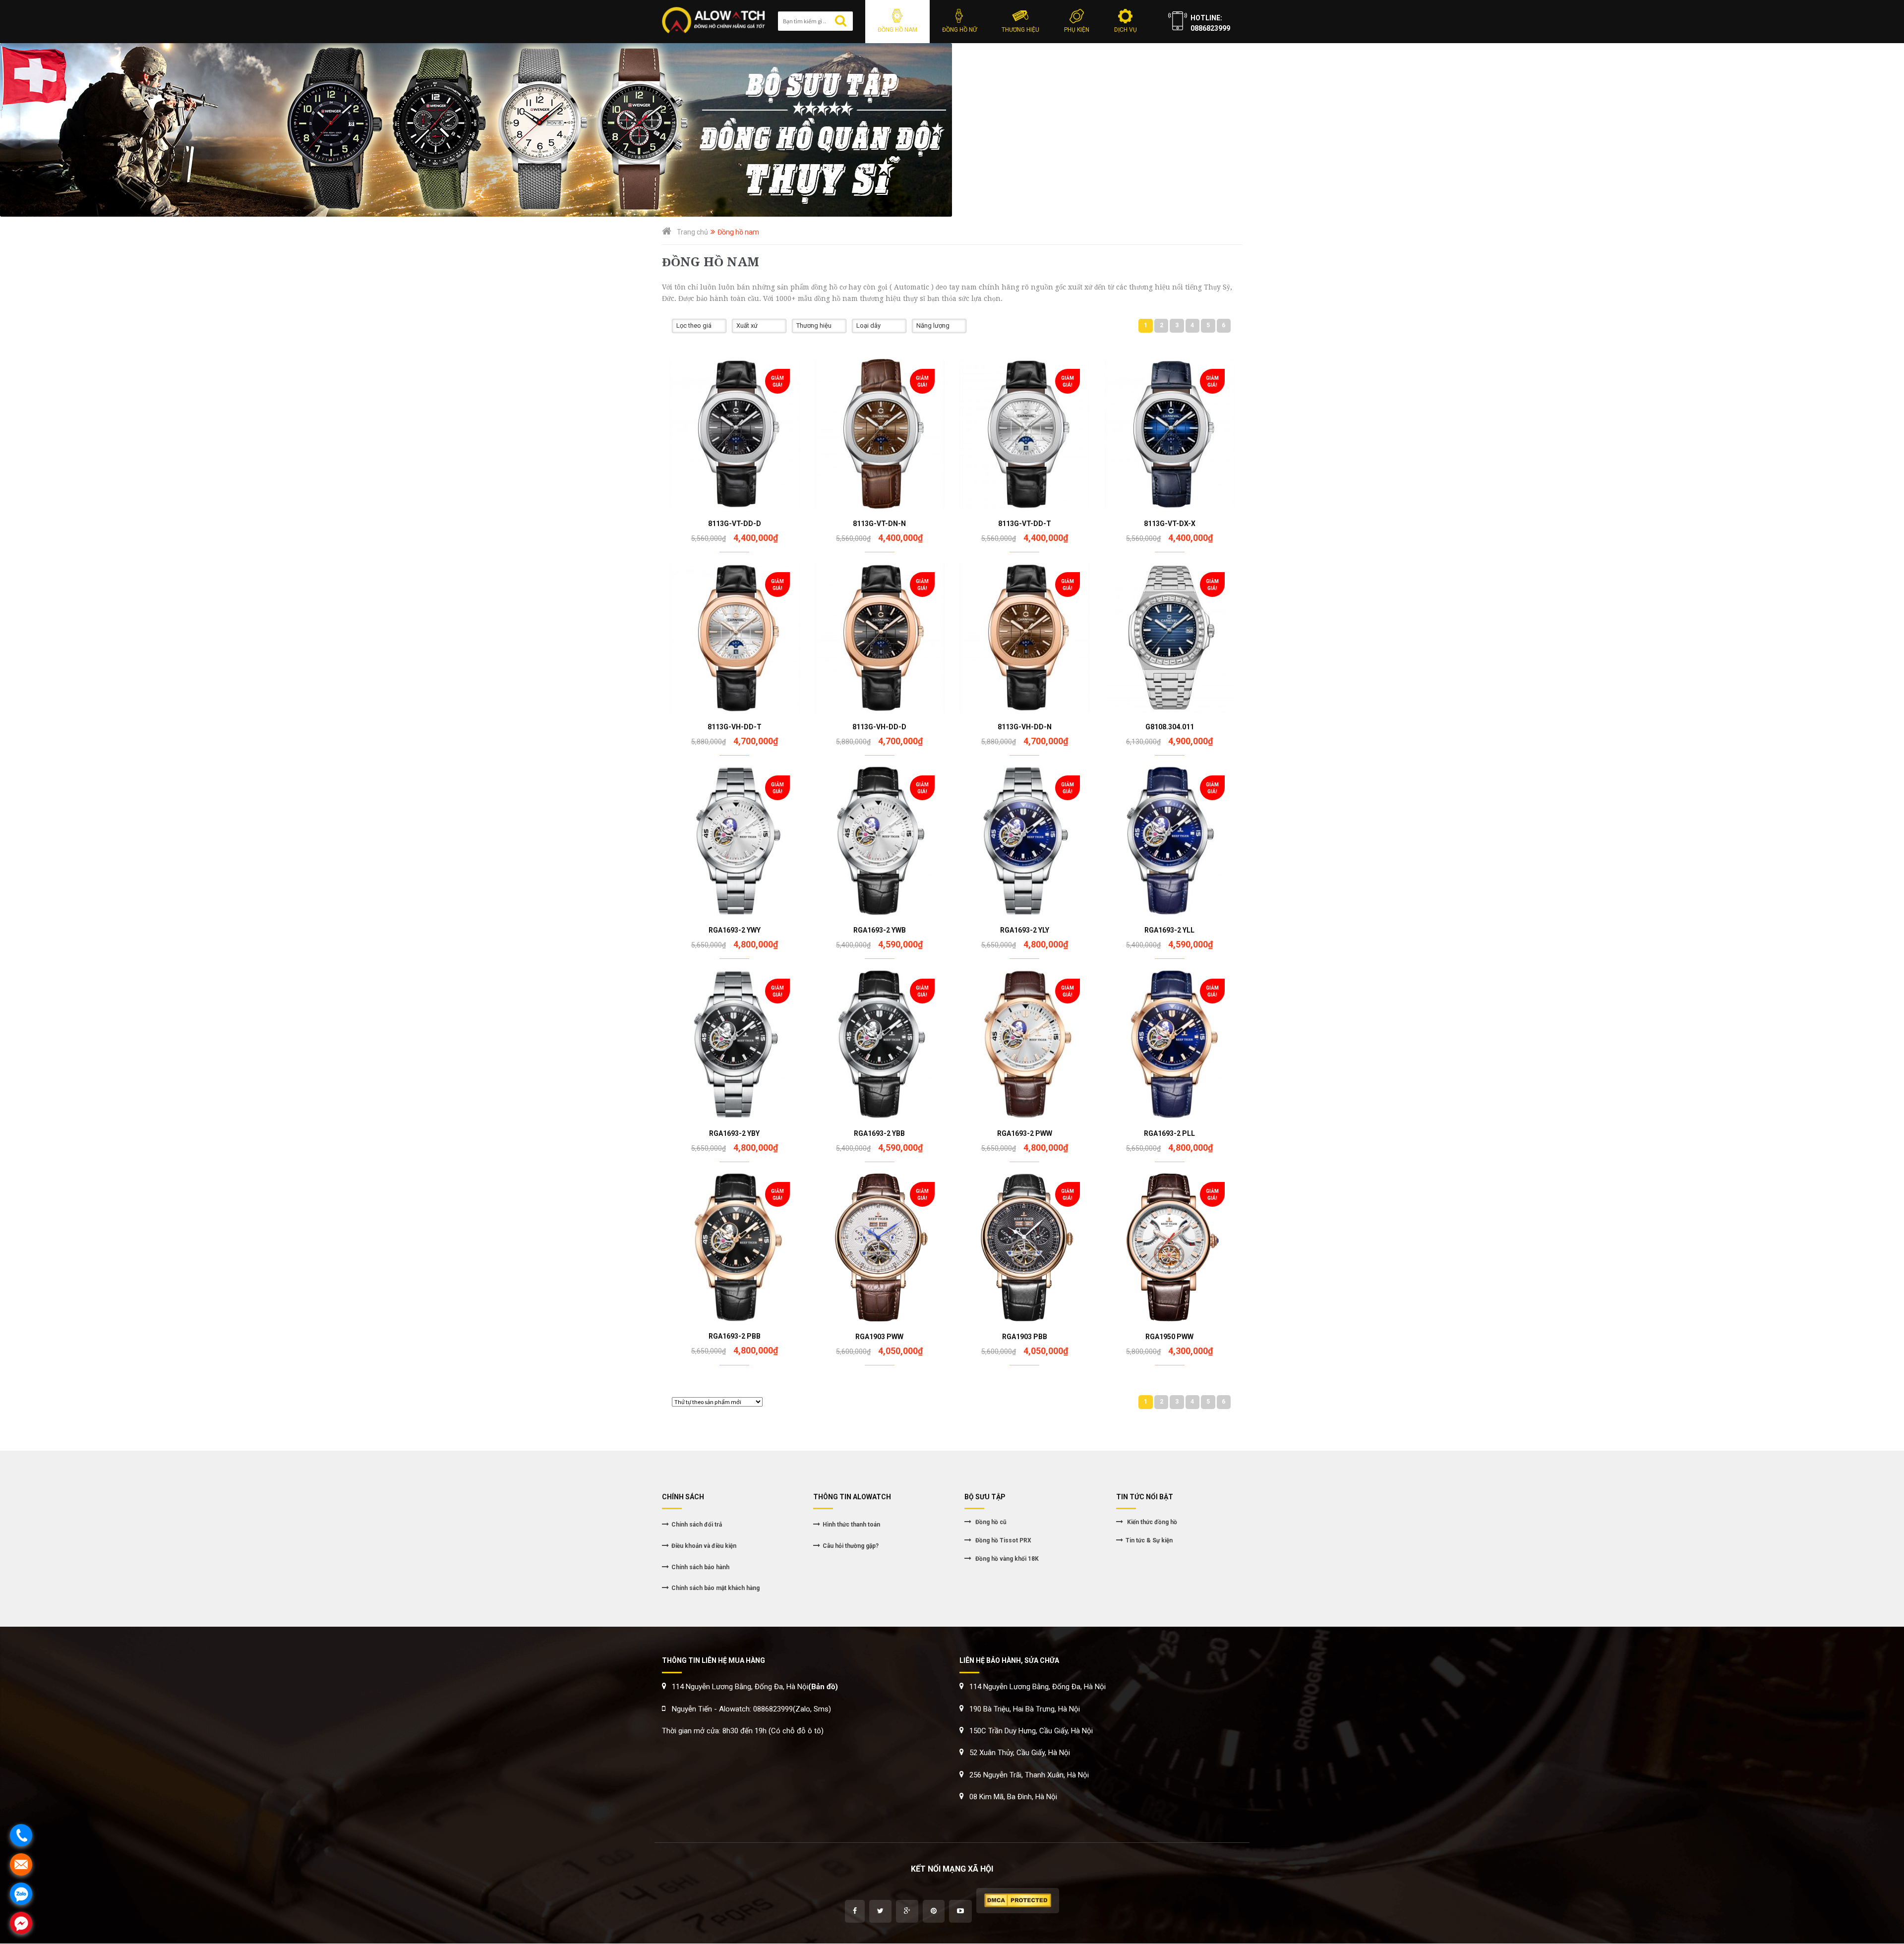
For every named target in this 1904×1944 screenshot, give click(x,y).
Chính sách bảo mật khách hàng (715, 1588)
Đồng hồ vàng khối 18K (1006, 1559)
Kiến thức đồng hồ (1151, 1522)
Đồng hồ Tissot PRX (1003, 1540)
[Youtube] (960, 1911)
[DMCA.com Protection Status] (1018, 1901)
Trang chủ (692, 232)
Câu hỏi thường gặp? (851, 1546)
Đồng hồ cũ (990, 1522)
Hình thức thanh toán (851, 1525)
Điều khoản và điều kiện (704, 1546)
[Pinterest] (934, 1911)
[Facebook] (855, 1911)
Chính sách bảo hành (700, 1567)
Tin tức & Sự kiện (1149, 1540)
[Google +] (907, 1911)
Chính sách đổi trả (697, 1525)
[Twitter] (880, 1911)
